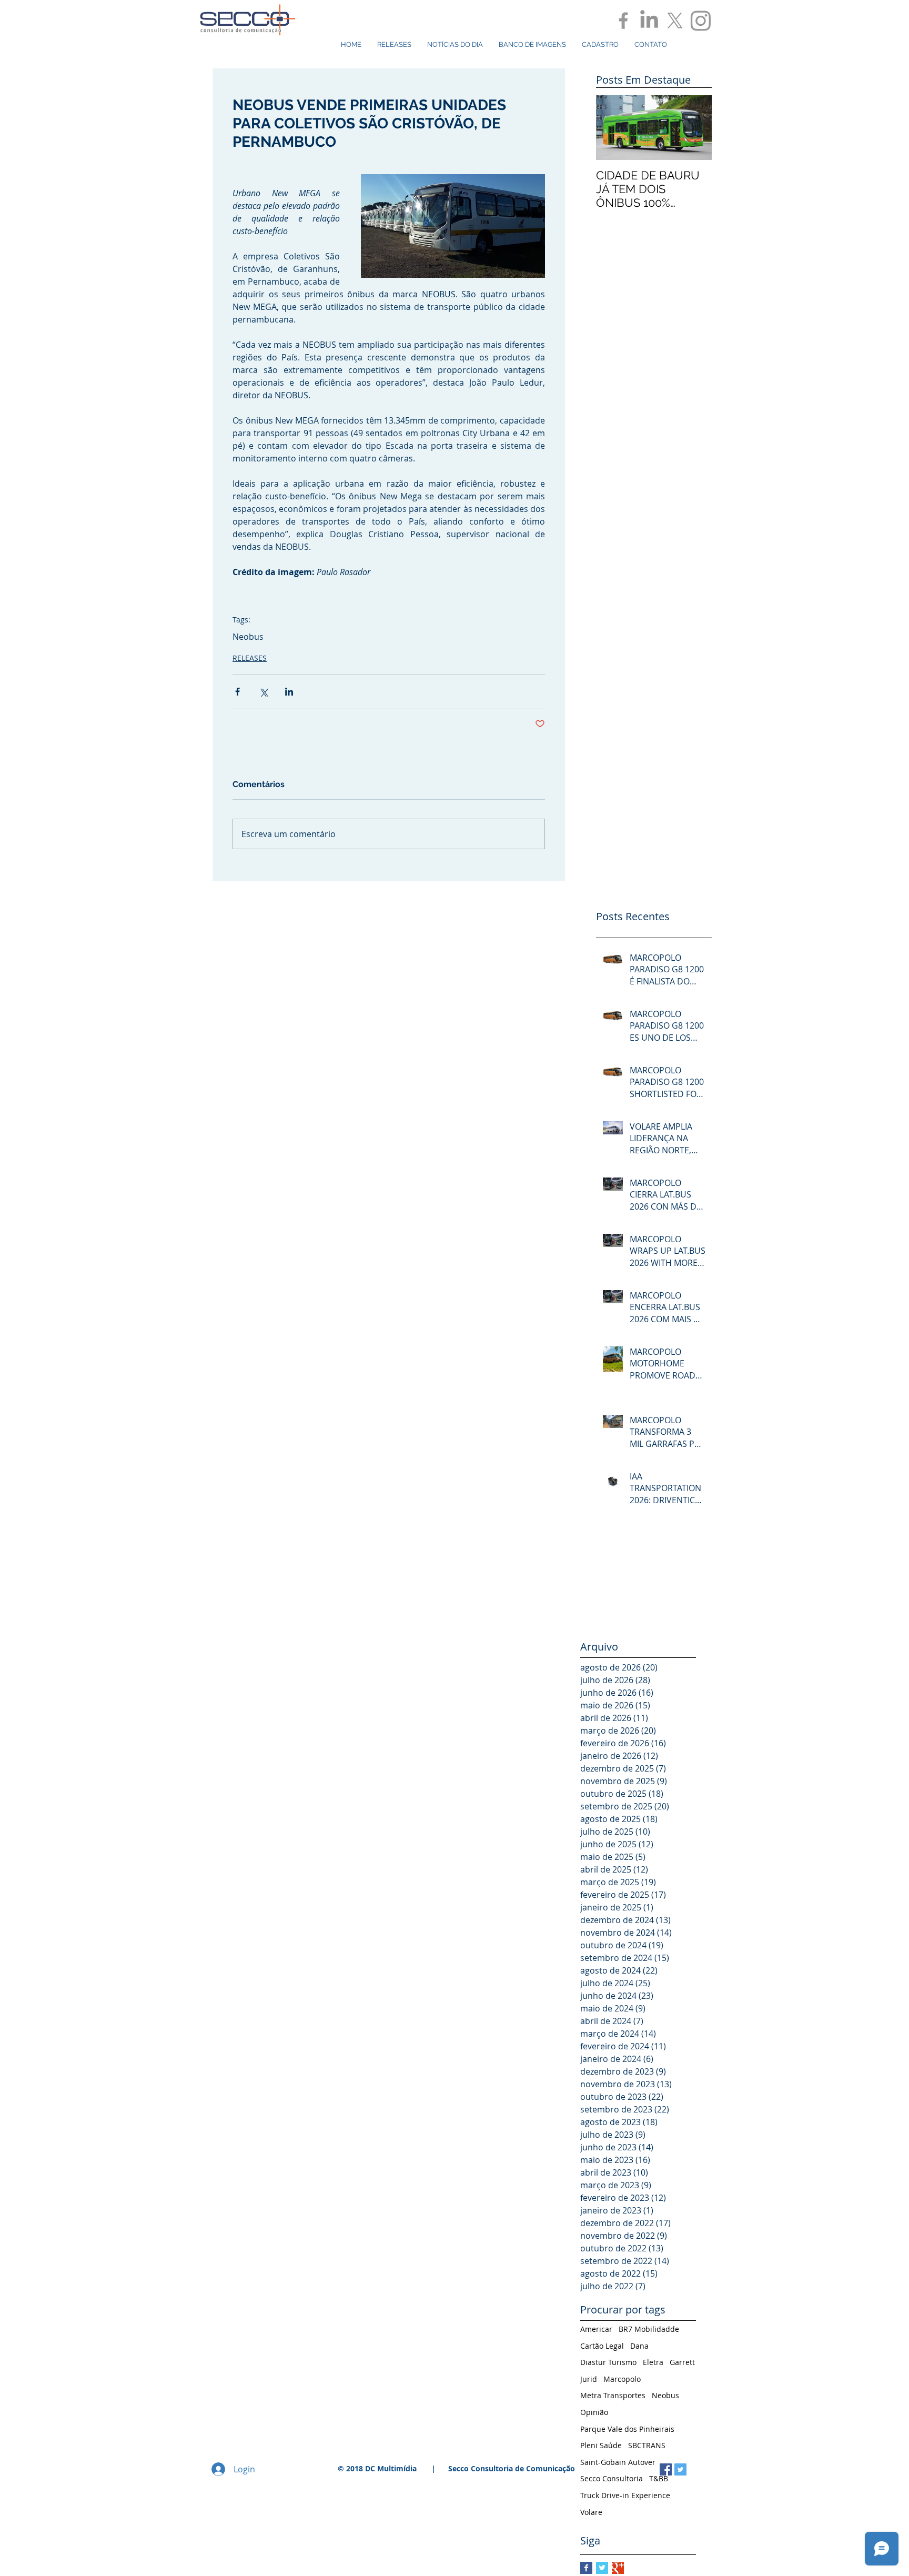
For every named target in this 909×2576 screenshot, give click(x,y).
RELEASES (250, 658)
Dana (639, 2346)
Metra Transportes (613, 2395)
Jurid (589, 2379)
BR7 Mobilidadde (649, 2329)
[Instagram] (701, 21)
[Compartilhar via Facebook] (238, 692)
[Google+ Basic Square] (618, 2568)
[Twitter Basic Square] (602, 2568)
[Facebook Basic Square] (586, 2568)
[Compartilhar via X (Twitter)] (263, 692)
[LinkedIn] (649, 21)
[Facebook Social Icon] (666, 2469)
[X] (675, 21)
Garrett (682, 2362)
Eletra (653, 2362)
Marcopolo (622, 2379)
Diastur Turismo (608, 2362)
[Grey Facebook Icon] (623, 21)
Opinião (594, 2412)
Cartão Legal (602, 2346)
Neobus (248, 637)
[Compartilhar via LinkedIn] (289, 692)
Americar (596, 2329)
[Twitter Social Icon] (680, 2469)
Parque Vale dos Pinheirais (627, 2429)
